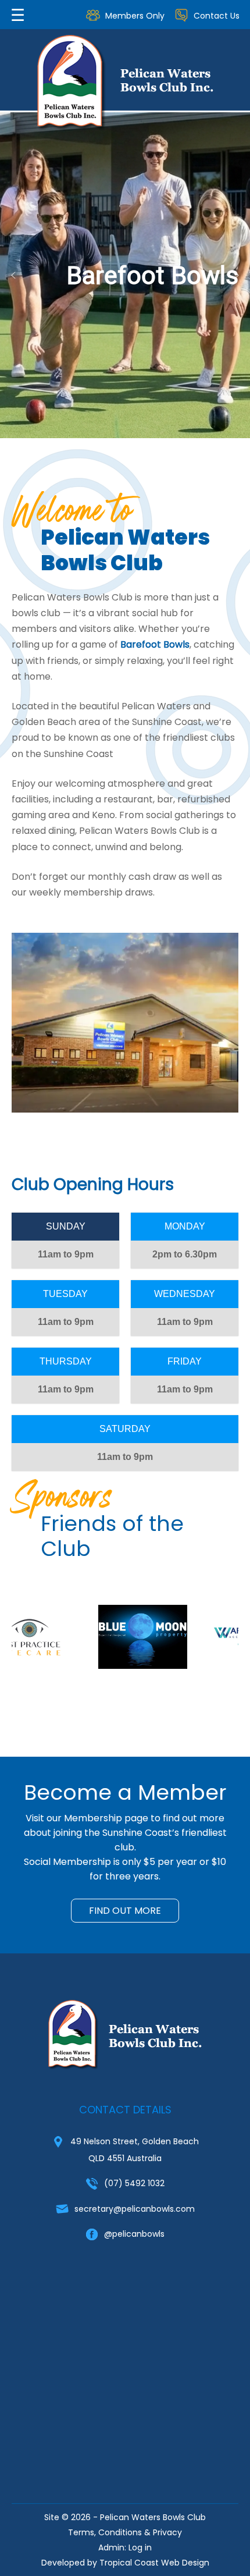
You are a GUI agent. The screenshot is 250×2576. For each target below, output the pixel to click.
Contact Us (217, 16)
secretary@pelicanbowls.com (135, 2209)
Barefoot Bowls (155, 644)
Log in (140, 2547)
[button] (13, 275)
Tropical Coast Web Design (154, 2563)
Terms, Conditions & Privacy (125, 2532)
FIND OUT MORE (125, 1911)
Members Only (135, 16)
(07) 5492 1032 (134, 2183)
